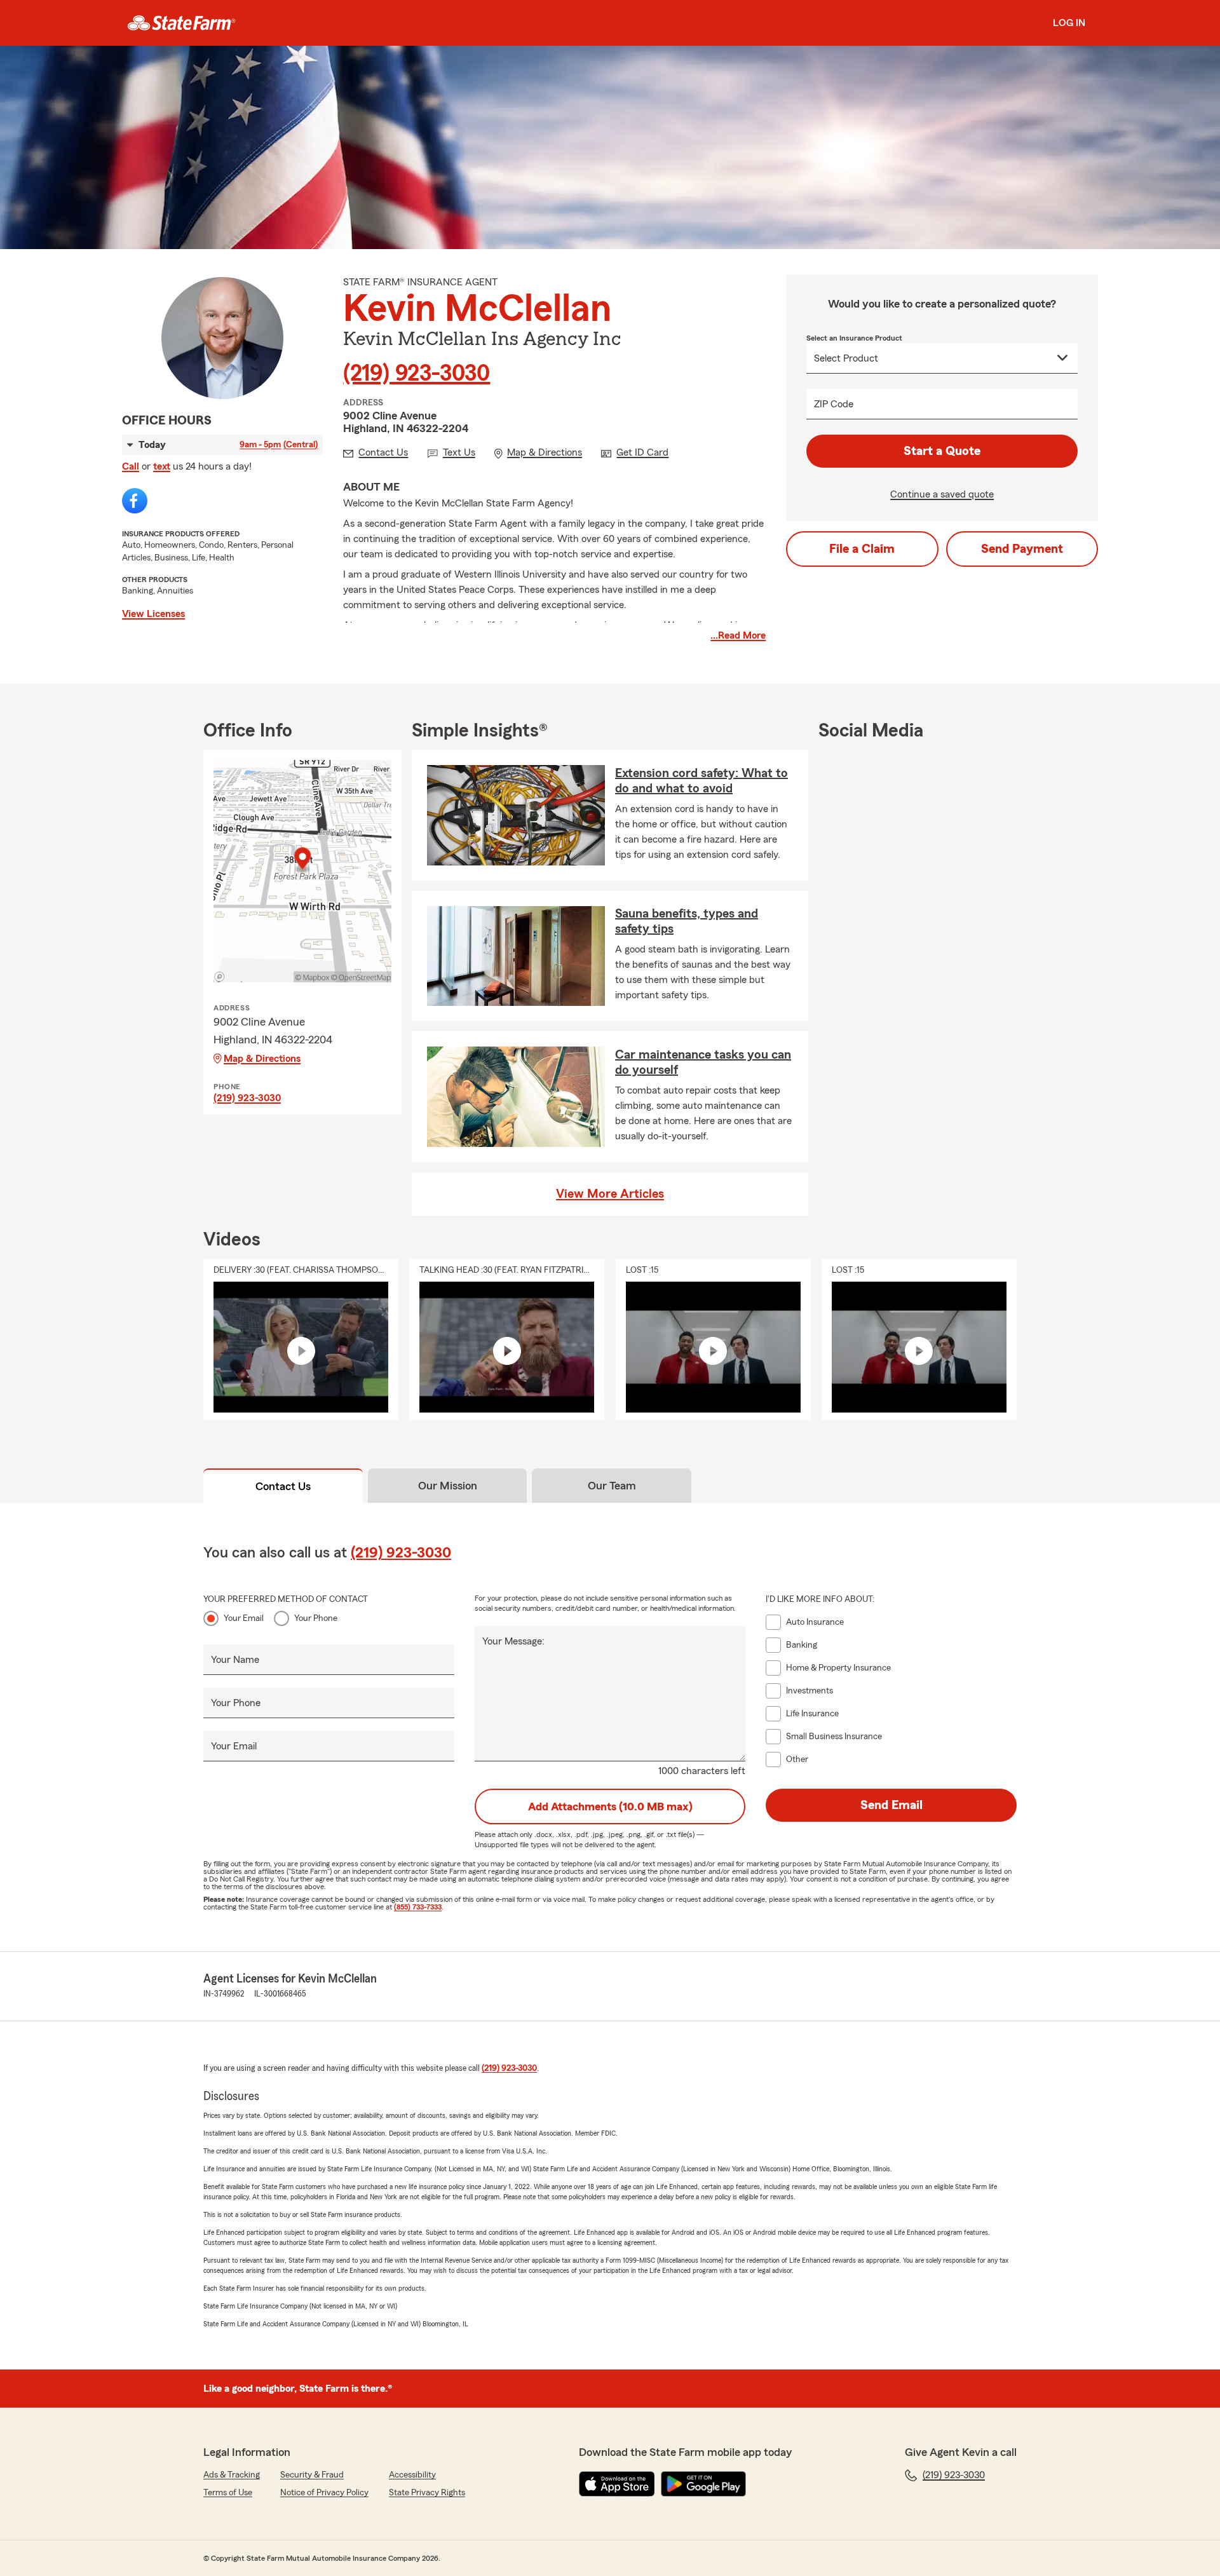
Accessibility (412, 2475)
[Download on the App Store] (617, 2484)
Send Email (891, 1805)
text (162, 466)
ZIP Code (834, 404)
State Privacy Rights (427, 2493)
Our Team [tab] (612, 1486)
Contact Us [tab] (283, 1486)
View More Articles (610, 1194)
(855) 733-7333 (418, 1907)
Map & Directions (262, 1059)
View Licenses (153, 614)
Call (131, 466)
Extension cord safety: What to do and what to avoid (701, 781)
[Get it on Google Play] (703, 2484)
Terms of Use (228, 2493)
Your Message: (513, 1641)
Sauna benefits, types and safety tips (687, 921)
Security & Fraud (312, 2475)
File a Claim (862, 549)
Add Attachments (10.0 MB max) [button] (610, 1807)
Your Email (244, 1618)
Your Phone (316, 1618)
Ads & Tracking (232, 2475)
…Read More (738, 635)
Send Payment (1022, 549)
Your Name (235, 1660)
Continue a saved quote (942, 494)
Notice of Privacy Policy (324, 2493)
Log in (1069, 23)
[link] (181, 23)
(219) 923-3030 (417, 374)
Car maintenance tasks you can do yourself (703, 1062)
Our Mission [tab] (448, 1486)
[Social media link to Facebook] (135, 501)
